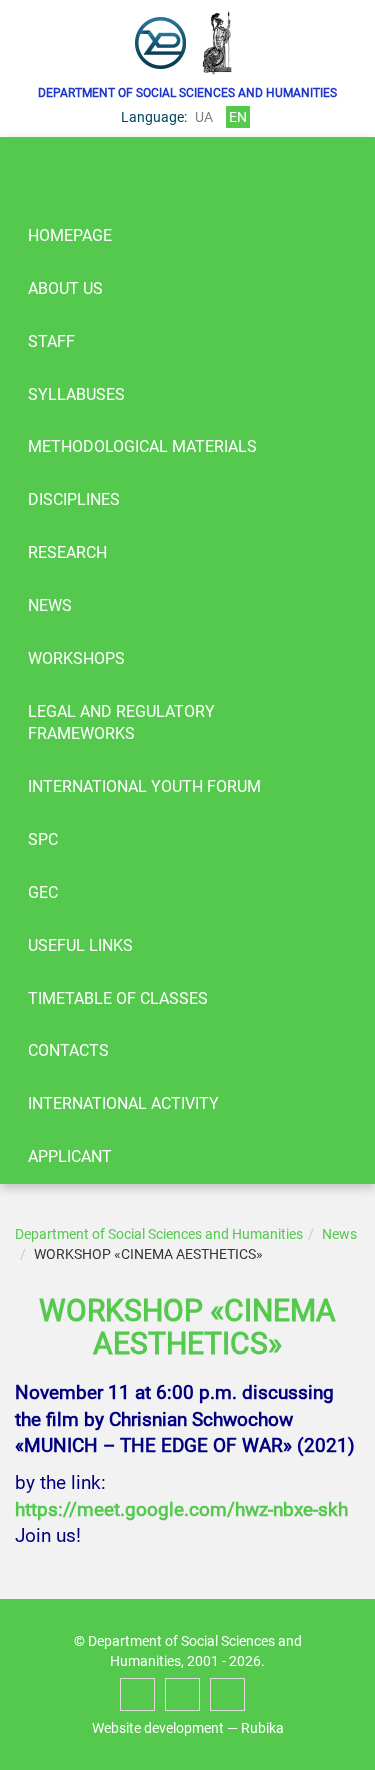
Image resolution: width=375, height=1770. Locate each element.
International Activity (123, 1103)
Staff (51, 341)
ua (204, 117)
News (50, 605)
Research (67, 552)
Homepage (70, 235)
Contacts (68, 1050)
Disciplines (74, 499)
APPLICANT (70, 1156)
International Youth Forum (144, 786)
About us (65, 288)
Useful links (80, 945)
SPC (43, 839)
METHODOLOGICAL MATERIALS (142, 446)
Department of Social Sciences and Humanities (159, 1234)
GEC (43, 892)
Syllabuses (76, 394)
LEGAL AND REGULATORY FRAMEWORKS (121, 723)
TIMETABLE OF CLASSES (118, 998)
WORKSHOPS (76, 658)
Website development (158, 1728)
